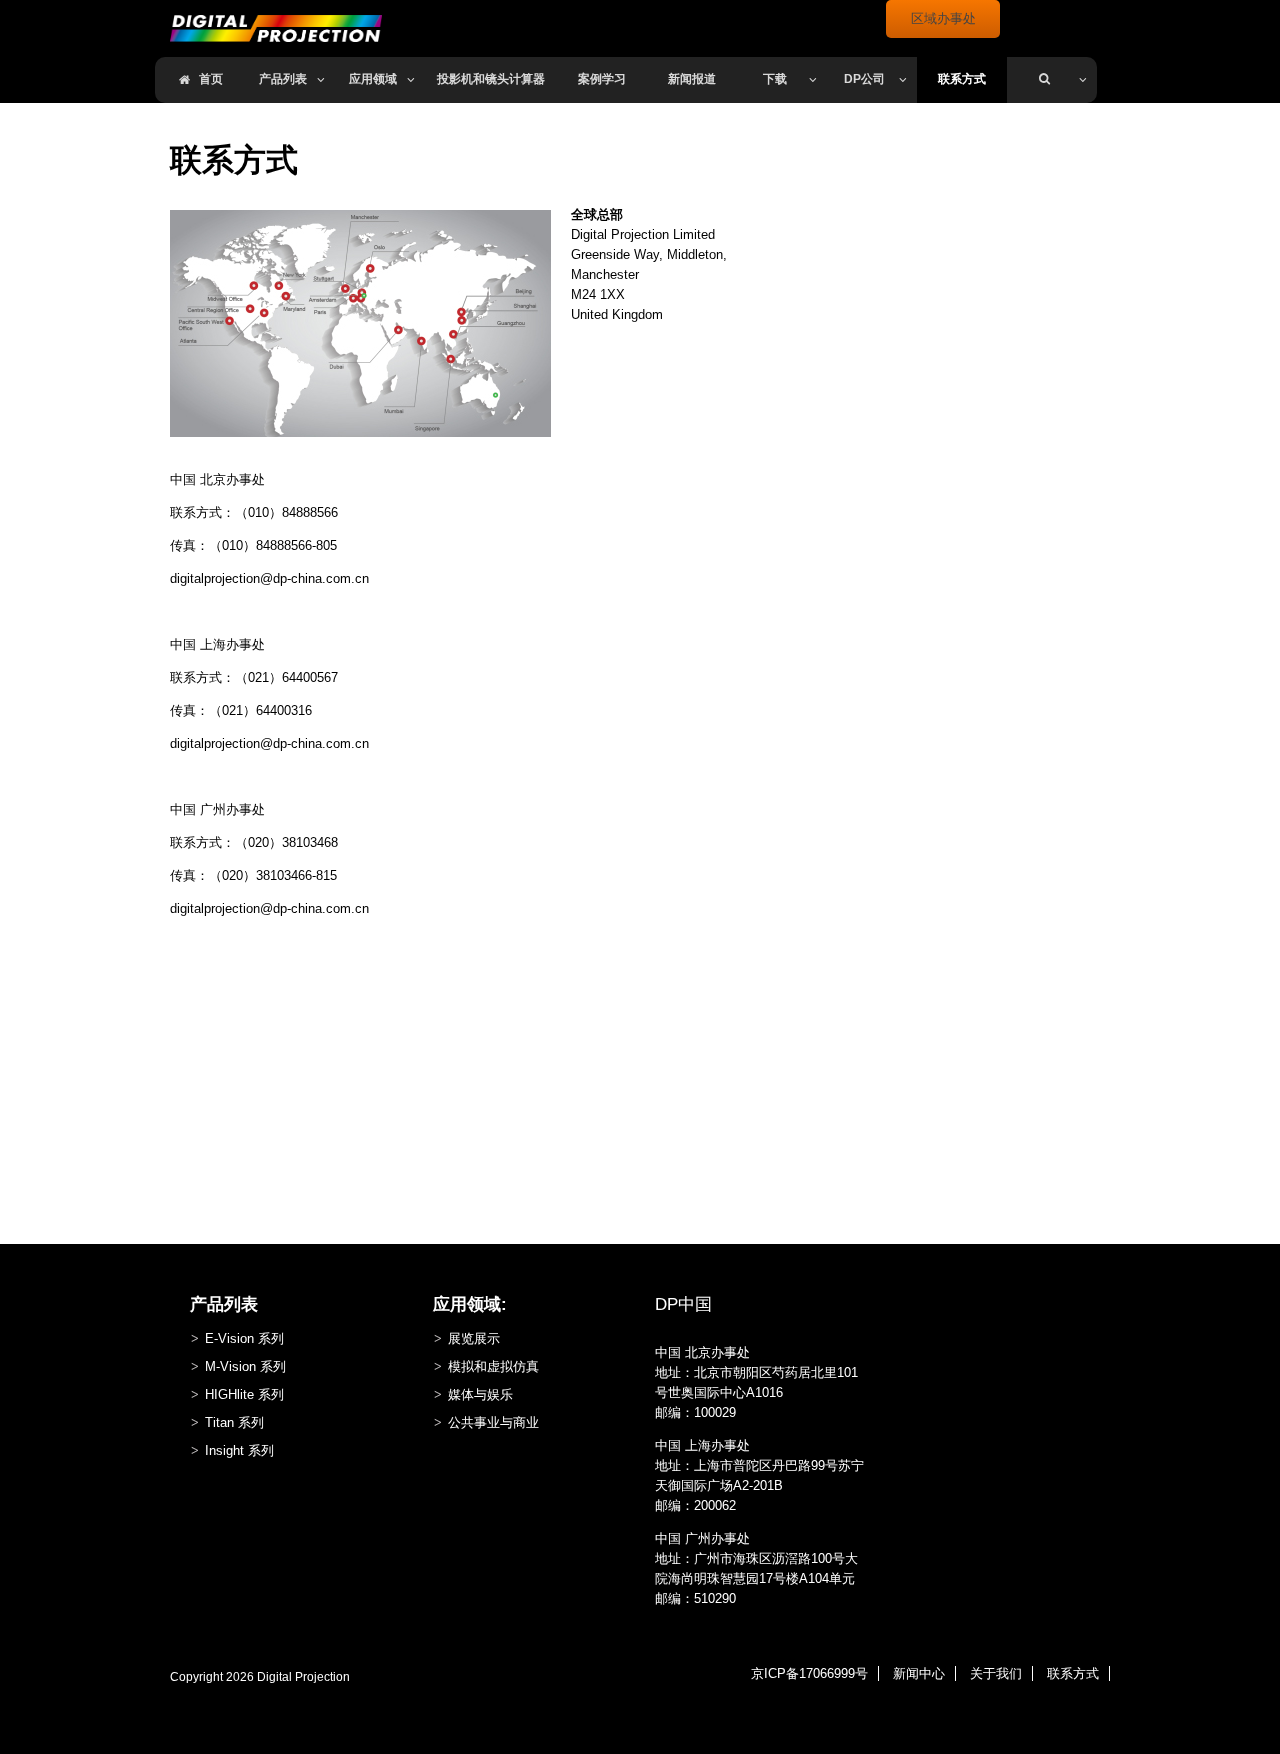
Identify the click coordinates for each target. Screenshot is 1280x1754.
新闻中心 (919, 1673)
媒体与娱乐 (480, 1394)
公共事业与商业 (493, 1422)
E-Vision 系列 (244, 1338)
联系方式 (1073, 1673)
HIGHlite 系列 (244, 1394)
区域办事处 (943, 18)
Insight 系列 (239, 1450)
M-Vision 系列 (245, 1366)
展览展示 (474, 1338)
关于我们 (996, 1673)
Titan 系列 (234, 1422)
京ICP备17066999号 (809, 1673)
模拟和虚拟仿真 (493, 1366)
